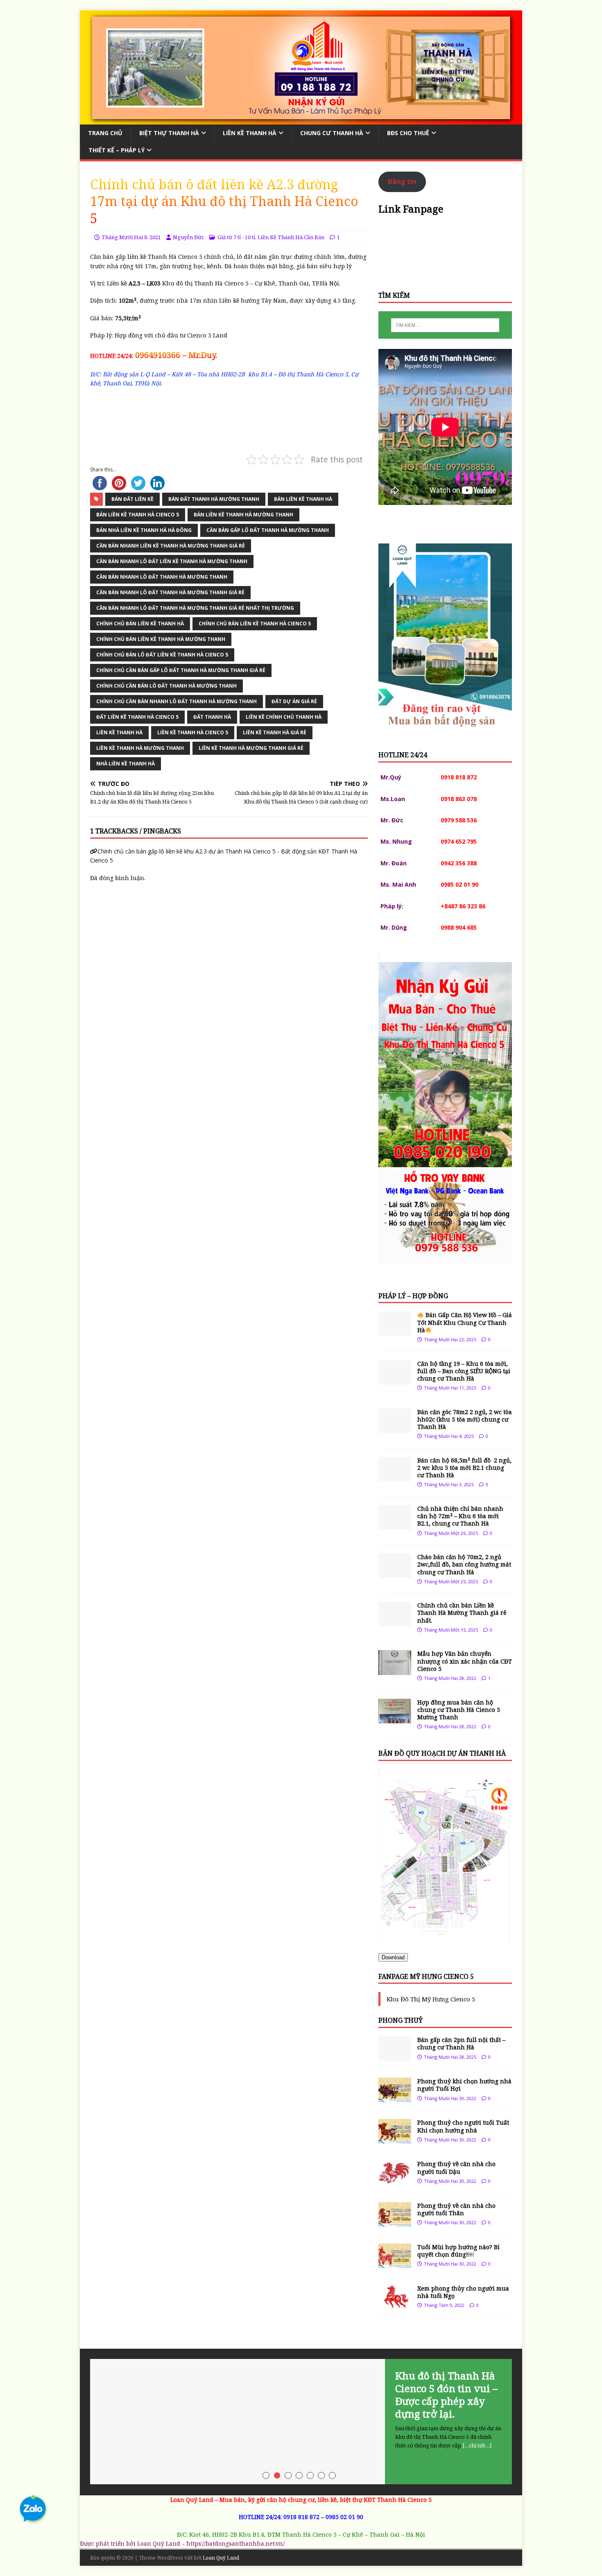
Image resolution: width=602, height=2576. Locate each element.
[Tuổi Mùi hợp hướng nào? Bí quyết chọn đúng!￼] (395, 2263)
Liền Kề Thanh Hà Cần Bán (291, 237)
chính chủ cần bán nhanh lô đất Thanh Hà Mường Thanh (177, 701)
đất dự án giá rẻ (294, 701)
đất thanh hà (212, 717)
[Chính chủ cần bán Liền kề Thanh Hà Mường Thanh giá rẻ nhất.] (395, 1622)
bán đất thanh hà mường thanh (214, 499)
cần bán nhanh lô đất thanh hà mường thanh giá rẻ (170, 592)
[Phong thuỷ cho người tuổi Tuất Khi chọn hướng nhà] (395, 2139)
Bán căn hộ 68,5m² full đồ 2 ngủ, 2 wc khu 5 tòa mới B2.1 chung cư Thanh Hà (464, 1468)
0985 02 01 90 (344, 2517)
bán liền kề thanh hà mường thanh (243, 515)
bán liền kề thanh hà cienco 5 (138, 515)
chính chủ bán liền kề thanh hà (140, 624)
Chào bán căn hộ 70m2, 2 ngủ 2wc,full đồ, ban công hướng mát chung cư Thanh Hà (464, 1564)
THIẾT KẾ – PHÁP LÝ (117, 150)
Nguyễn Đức (188, 237)
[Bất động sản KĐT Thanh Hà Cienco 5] (301, 119)
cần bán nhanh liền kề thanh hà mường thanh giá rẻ (171, 546)
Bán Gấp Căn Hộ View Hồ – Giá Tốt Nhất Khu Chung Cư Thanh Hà (465, 1322)
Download (393, 1957)
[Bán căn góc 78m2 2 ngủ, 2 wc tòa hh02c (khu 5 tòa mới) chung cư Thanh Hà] (395, 1428)
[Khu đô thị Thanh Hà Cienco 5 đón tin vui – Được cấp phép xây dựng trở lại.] (301, 2422)
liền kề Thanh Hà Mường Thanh (140, 748)
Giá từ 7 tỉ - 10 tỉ (236, 237)
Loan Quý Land (221, 2558)
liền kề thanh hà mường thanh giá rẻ (251, 748)
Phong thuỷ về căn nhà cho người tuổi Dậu (456, 2167)
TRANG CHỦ (105, 133)
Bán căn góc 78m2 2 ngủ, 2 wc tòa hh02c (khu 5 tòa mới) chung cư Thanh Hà (465, 1419)
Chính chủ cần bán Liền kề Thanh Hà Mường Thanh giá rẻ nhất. (462, 1613)
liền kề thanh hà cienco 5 (193, 732)
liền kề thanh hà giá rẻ (275, 732)
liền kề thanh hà (119, 732)
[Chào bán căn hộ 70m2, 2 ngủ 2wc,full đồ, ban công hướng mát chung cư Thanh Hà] (395, 1573)
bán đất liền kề (132, 499)
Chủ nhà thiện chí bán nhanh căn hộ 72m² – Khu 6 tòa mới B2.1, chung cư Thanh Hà (460, 1516)
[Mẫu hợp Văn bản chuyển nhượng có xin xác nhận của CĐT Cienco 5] (395, 1670)
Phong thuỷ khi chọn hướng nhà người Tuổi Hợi (464, 2085)
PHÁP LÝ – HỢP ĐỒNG (413, 1296)
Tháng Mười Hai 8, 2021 (131, 237)
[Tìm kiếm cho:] (445, 325)
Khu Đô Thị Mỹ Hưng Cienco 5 (431, 1999)
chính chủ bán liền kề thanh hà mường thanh (161, 639)
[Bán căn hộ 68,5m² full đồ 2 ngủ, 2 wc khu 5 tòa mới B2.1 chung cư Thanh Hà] (395, 1476)
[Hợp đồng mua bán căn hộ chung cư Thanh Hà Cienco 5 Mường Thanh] (395, 1718)
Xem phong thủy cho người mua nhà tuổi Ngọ (463, 2292)
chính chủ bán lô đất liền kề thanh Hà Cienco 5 (162, 655)
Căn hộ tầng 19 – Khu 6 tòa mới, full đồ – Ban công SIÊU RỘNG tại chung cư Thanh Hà (464, 1371)
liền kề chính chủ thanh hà (284, 717)
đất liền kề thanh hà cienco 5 (137, 717)
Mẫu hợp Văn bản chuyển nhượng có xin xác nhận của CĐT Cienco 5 (465, 1661)
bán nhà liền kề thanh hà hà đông (144, 530)
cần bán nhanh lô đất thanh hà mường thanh (162, 577)
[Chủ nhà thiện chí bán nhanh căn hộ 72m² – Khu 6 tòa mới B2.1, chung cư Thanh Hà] (395, 1525)
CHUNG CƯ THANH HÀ (332, 133)
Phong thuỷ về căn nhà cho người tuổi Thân (456, 2209)
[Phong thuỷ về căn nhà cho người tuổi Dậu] (395, 2180)
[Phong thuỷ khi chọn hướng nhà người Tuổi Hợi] (395, 2097)
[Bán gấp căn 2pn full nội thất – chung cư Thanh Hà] (395, 2056)
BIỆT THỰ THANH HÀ (169, 133)
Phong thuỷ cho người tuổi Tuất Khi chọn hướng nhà (463, 2126)
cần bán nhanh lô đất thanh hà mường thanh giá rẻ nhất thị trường (195, 608)
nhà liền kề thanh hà (126, 764)
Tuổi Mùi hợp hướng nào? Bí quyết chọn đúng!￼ (458, 2251)
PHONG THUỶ (401, 2020)
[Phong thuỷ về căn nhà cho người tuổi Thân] (395, 2222)
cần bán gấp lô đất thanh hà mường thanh (268, 530)
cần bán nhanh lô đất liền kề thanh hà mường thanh (172, 561)
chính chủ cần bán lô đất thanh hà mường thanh (166, 686)
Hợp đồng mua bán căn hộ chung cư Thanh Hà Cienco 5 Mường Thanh (459, 1710)
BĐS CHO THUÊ (408, 133)
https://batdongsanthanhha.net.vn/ (235, 2543)
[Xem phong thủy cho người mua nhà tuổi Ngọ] (395, 2304)
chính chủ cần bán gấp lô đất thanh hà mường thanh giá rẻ (181, 670)
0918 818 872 (301, 2517)
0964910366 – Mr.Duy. (175, 355)
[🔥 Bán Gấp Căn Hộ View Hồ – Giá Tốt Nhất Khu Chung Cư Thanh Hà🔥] (395, 1331)
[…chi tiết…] (477, 2445)
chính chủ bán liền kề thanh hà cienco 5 (255, 624)
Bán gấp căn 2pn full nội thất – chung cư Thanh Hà (461, 2043)
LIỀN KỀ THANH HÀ (250, 133)
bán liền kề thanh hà (303, 499)
